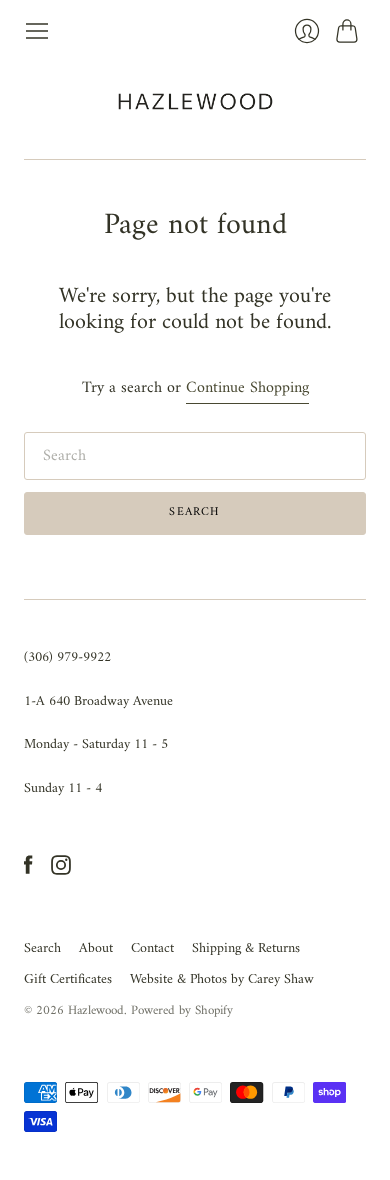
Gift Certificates (68, 979)
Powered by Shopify (182, 1010)
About (96, 948)
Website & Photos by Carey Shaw (222, 979)
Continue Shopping (247, 388)
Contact (152, 948)
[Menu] (37, 31)
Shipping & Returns (246, 948)
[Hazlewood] (195, 101)
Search (42, 948)
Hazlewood (96, 1010)
